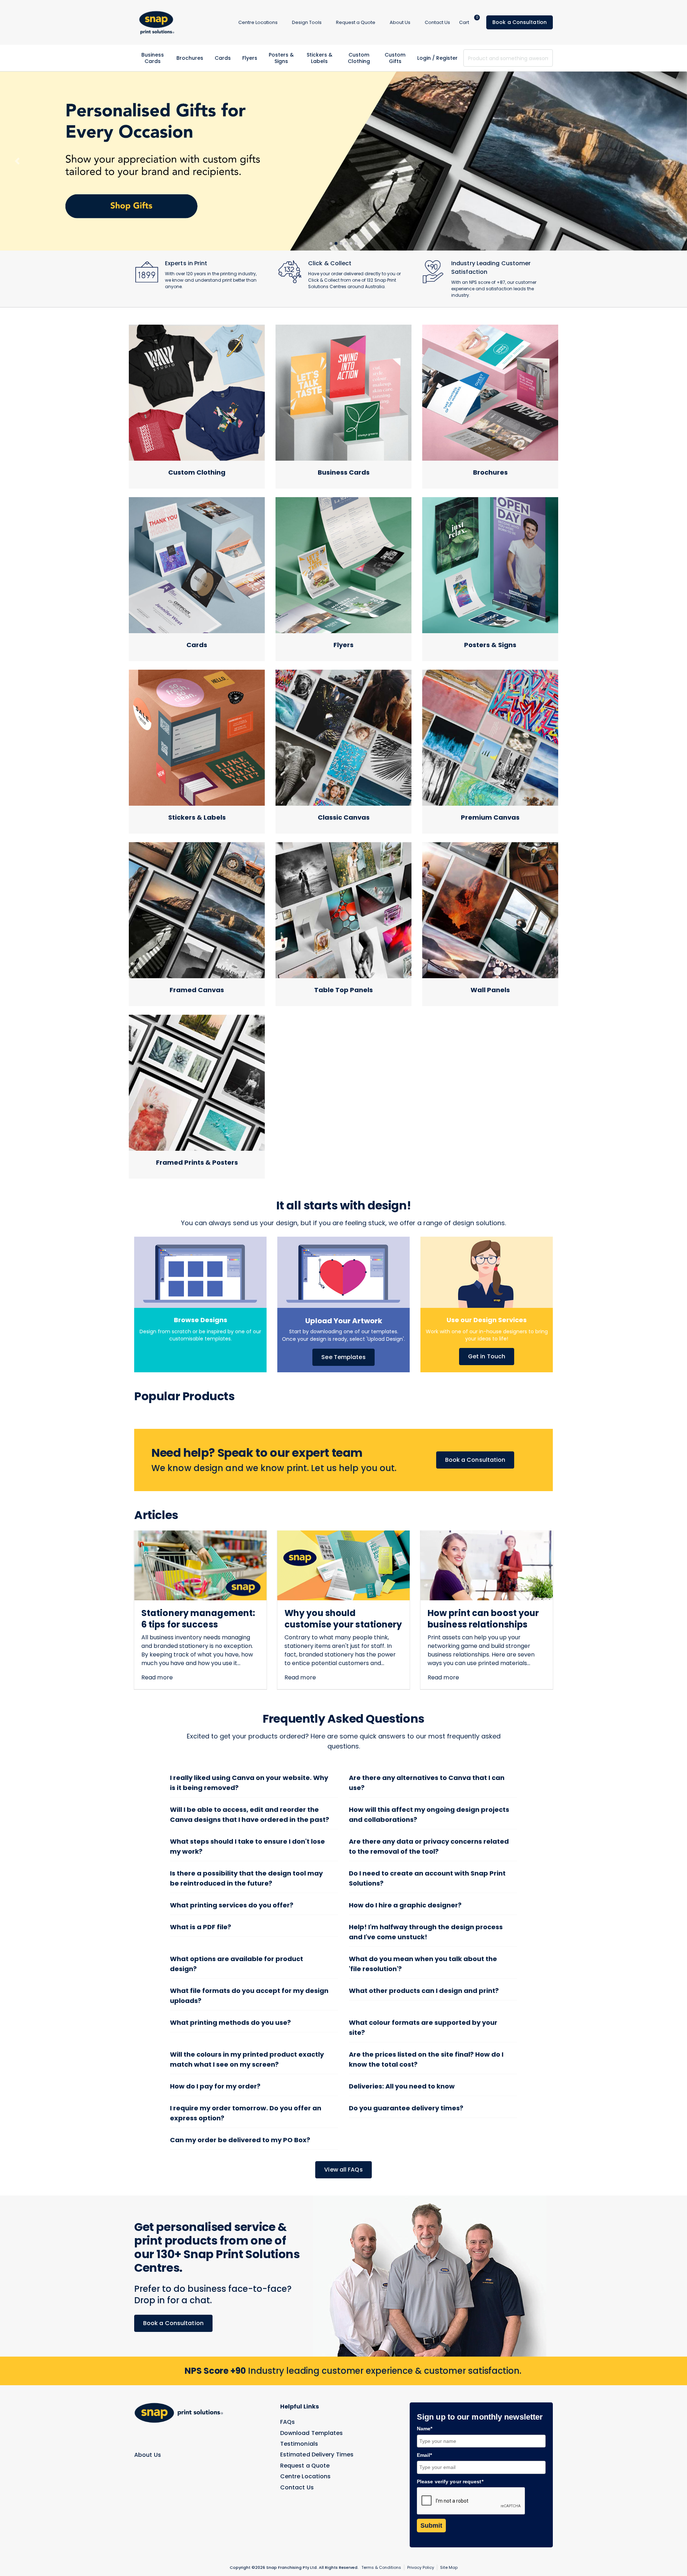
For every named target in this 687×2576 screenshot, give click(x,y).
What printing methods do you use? (230, 1951)
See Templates (343, 1286)
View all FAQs (343, 2098)
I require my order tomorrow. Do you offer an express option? (246, 2042)
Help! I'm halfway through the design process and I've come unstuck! (426, 1861)
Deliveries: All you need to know (402, 2015)
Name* (425, 2357)
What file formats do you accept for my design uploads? (249, 1924)
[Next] (670, 125)
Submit (431, 2454)
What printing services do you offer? (232, 1834)
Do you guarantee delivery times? (406, 2037)
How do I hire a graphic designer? (405, 1834)
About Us (148, 2383)
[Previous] (17, 125)
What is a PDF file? (201, 1856)
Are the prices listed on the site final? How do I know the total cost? (426, 1988)
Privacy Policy (421, 2496)
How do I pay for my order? (215, 2015)
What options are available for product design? (237, 1893)
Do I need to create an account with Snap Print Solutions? (427, 1807)
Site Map (449, 2496)
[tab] (331, 172)
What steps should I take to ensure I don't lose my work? (247, 1775)
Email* (425, 2384)
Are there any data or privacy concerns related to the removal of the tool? (429, 1775)
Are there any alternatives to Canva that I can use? (427, 1711)
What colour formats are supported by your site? (423, 1956)
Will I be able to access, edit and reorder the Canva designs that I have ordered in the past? (250, 1743)
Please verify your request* (450, 2410)
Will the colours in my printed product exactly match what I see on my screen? (247, 1988)
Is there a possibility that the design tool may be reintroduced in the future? (246, 1807)
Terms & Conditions (381, 2496)
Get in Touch (487, 1285)
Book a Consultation (520, 22)
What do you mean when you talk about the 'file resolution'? (423, 1893)
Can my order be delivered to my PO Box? (240, 2069)
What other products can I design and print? (424, 1919)
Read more (157, 1606)
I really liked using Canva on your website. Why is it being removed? (249, 1711)
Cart (469, 22)
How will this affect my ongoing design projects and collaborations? (429, 1743)
